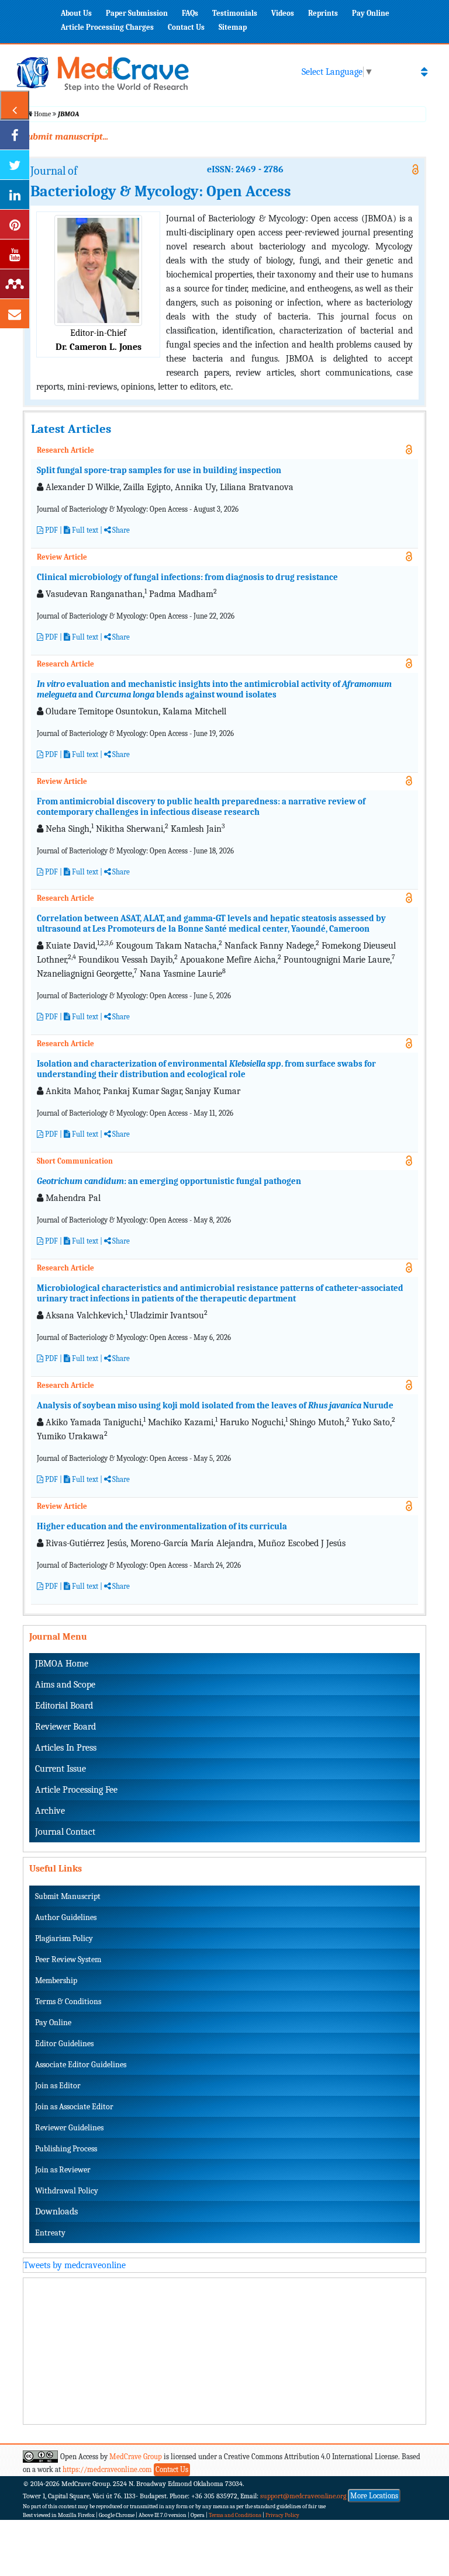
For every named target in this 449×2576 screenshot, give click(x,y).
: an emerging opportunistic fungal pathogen (169, 1181)
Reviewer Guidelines (69, 2128)
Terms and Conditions (235, 2515)
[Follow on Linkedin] (15, 195)
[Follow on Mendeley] (15, 284)
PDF (51, 530)
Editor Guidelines (64, 2044)
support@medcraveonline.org (303, 2496)
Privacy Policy (282, 2515)
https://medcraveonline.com (108, 2469)
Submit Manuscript (68, 1896)
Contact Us (186, 27)
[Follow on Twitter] (15, 165)
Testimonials (235, 13)
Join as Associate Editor (74, 2107)
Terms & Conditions (68, 2002)
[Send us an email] (15, 314)
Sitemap (233, 27)
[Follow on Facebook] (15, 135)
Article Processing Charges (107, 27)
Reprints (323, 13)
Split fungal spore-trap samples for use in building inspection (159, 470)
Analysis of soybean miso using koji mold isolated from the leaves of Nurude (215, 1405)
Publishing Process (66, 2149)
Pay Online (371, 13)
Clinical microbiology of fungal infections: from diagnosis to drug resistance (187, 577)
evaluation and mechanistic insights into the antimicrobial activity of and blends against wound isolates (214, 689)
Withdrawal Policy (67, 2191)
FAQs (190, 13)
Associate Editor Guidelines (81, 2065)
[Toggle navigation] (424, 72)
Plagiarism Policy (64, 1938)
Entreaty (50, 2233)
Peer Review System (68, 1959)
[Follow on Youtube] (15, 254)
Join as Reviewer (63, 2170)
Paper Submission (137, 13)
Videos (283, 13)
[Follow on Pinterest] (15, 224)
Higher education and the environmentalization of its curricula (162, 1526)
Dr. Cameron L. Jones (99, 347)
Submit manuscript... (65, 137)
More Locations (374, 2496)
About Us (76, 13)
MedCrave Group (136, 2457)
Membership (56, 1980)
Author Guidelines (66, 1917)
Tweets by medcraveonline (75, 2265)
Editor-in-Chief (98, 333)
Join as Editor (58, 2086)
